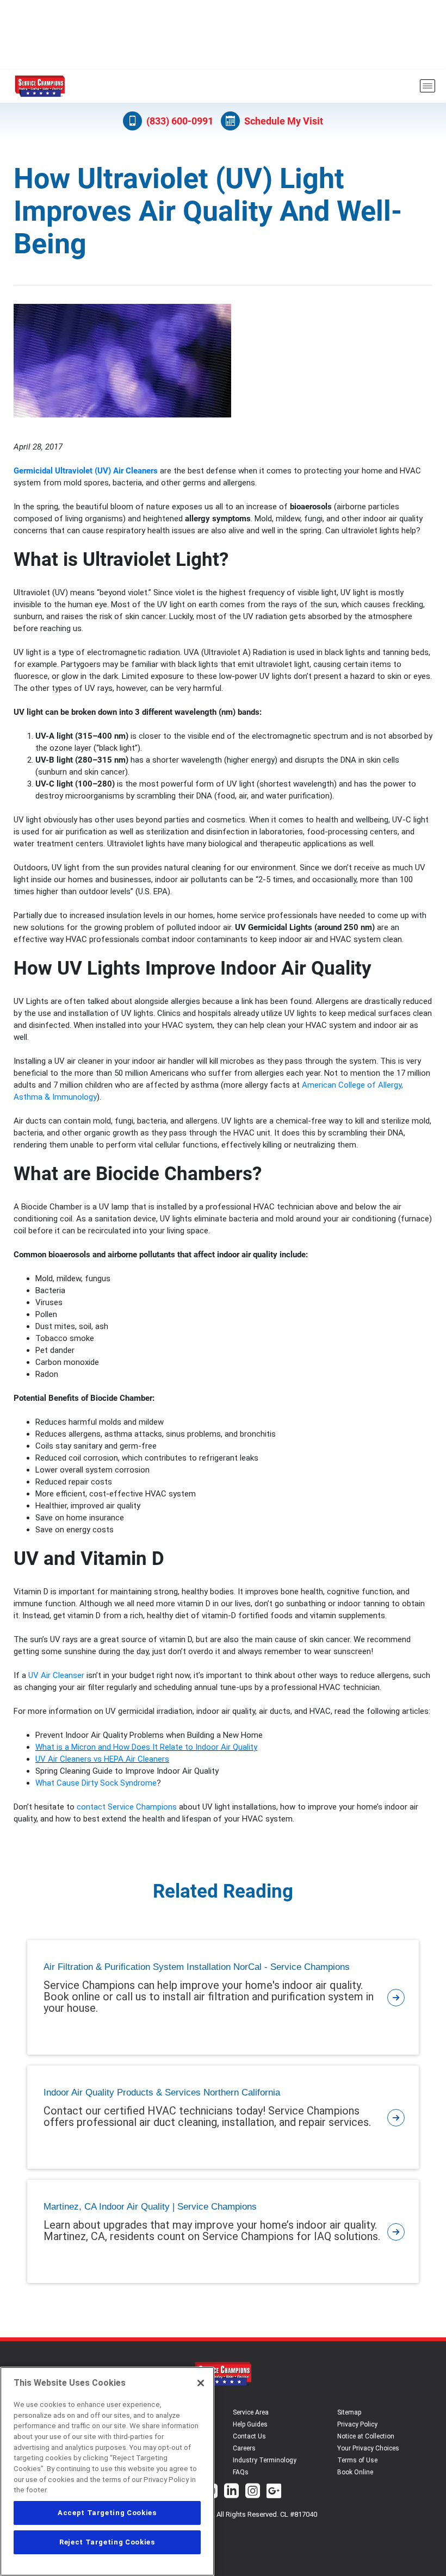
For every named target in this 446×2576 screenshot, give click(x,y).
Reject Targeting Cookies (107, 2542)
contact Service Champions (127, 1807)
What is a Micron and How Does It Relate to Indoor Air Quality (146, 1747)
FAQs (241, 2472)
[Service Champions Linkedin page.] (231, 2492)
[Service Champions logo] (40, 86)
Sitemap (349, 2412)
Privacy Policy (357, 2424)
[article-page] (396, 1997)
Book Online (355, 2472)
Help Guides (250, 2424)
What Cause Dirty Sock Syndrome (96, 1783)
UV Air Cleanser (56, 1675)
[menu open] (428, 86)
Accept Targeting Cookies (107, 2513)
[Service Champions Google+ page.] (274, 2492)
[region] (107, 2471)
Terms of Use (357, 2460)
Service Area (251, 2412)
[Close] (201, 2383)
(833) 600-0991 (180, 121)
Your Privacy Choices (368, 2448)
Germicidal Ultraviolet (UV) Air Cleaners (86, 471)
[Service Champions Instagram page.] (253, 2492)
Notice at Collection (366, 2436)
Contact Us (249, 2436)
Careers (244, 2448)
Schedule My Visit (284, 121)
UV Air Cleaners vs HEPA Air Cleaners (102, 1759)
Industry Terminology (265, 2460)
